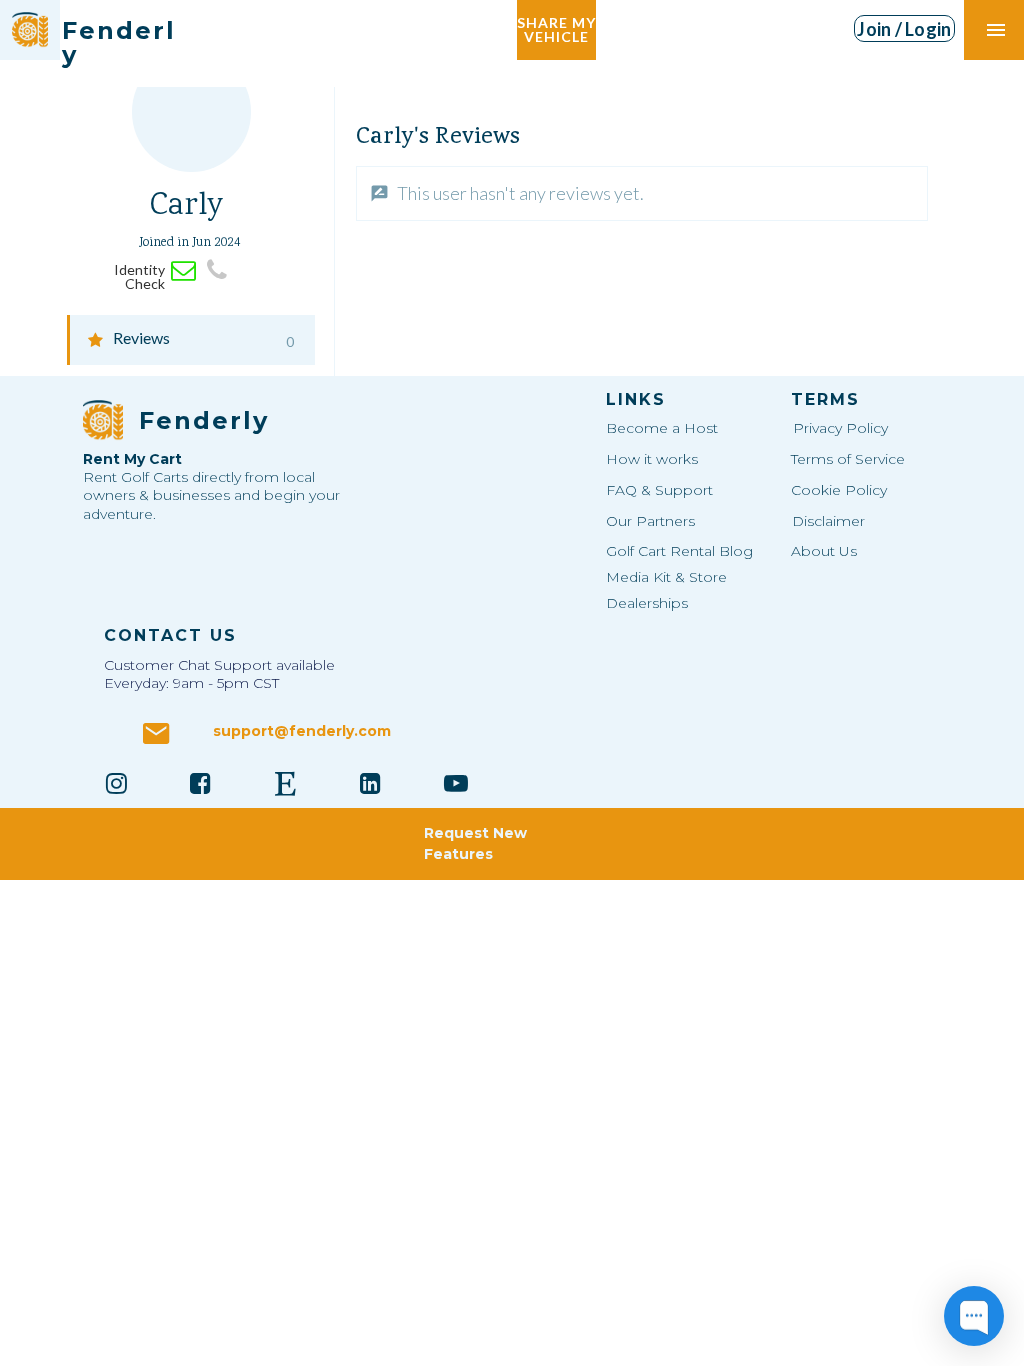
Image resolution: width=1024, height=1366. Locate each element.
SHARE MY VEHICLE (556, 29)
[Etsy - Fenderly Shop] (286, 783)
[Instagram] (116, 783)
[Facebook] (201, 783)
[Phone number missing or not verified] (216, 270)
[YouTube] (456, 783)
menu (996, 30)
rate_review (379, 193)
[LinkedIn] (371, 783)
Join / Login (904, 29)
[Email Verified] (183, 270)
